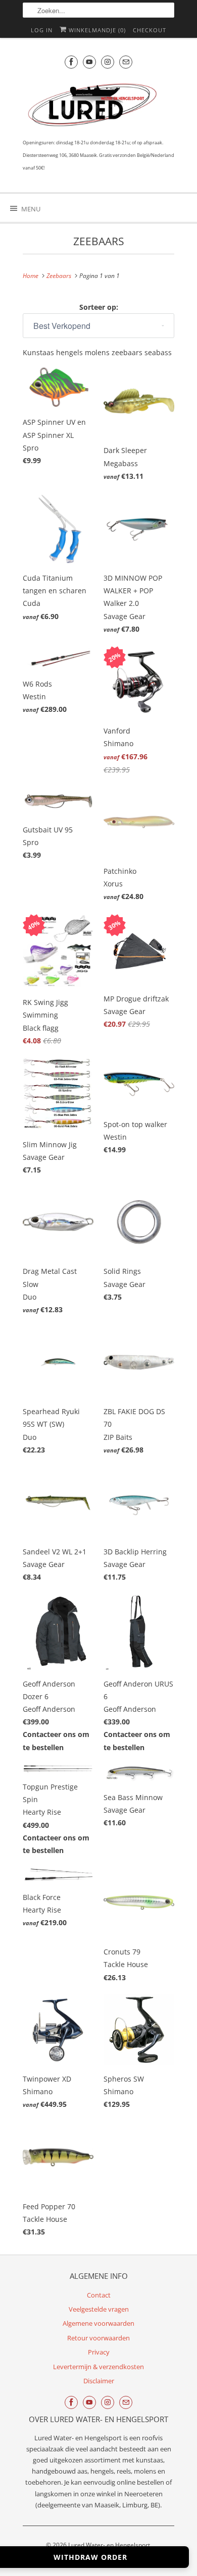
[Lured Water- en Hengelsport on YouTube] (89, 62)
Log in (42, 30)
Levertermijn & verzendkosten (98, 2367)
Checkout (150, 30)
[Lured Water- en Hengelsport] (93, 107)
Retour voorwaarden (98, 2338)
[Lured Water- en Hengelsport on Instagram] (108, 62)
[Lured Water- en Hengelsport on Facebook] (71, 62)
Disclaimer (99, 2381)
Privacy (99, 2352)
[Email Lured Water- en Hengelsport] (126, 62)
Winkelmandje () (96, 30)
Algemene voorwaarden (98, 2323)
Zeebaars (99, 241)
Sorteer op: (99, 307)
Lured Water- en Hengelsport (109, 2545)
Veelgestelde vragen (99, 2309)
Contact (99, 2295)
